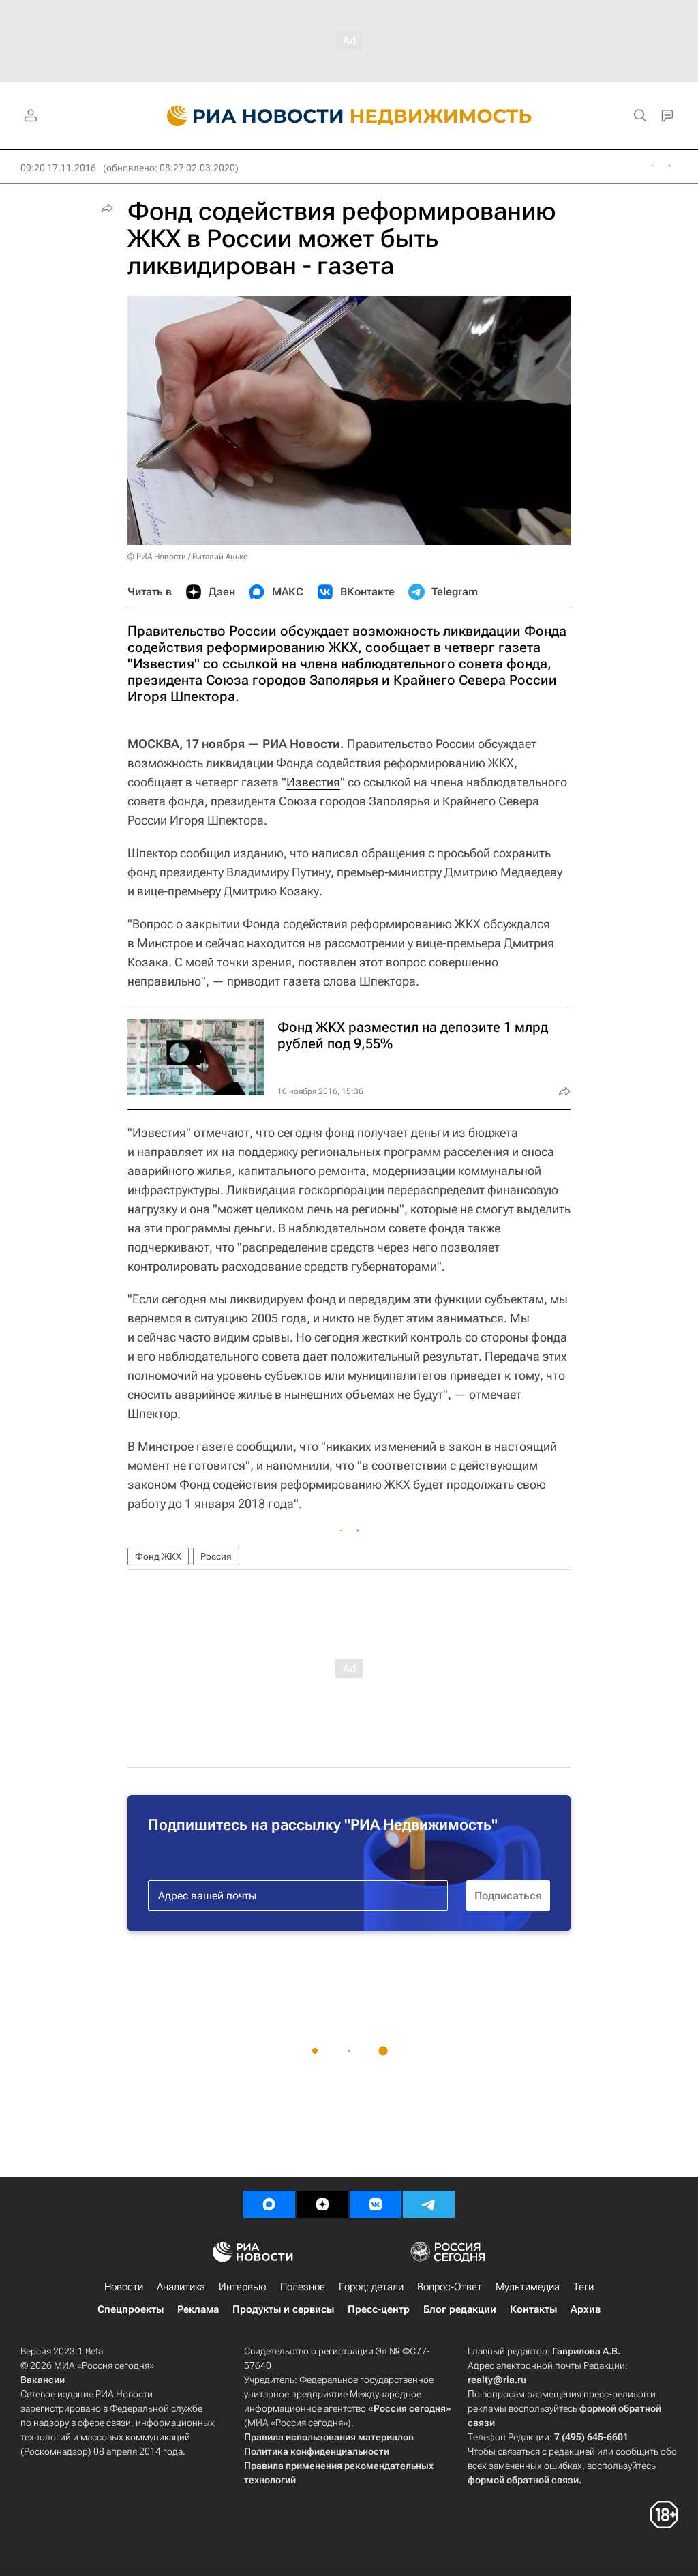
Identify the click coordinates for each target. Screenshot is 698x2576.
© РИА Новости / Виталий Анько (188, 557)
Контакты (533, 2309)
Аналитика (181, 2287)
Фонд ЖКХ (158, 1556)
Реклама (198, 2309)
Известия (313, 782)
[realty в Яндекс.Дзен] (322, 2204)
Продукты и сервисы (283, 2309)
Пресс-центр (379, 2309)
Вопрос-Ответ (450, 2287)
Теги (583, 2287)
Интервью (243, 2287)
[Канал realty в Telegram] (429, 2204)
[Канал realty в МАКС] (269, 2204)
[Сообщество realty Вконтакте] (376, 2204)
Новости (124, 2287)
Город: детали (371, 2287)
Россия (216, 1556)
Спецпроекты (131, 2309)
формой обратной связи (523, 2480)
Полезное (303, 2287)
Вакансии (43, 2380)
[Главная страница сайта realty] (349, 116)
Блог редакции (460, 2309)
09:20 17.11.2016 (58, 168)
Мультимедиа (528, 2287)
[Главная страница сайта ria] (247, 116)
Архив (586, 2309)
